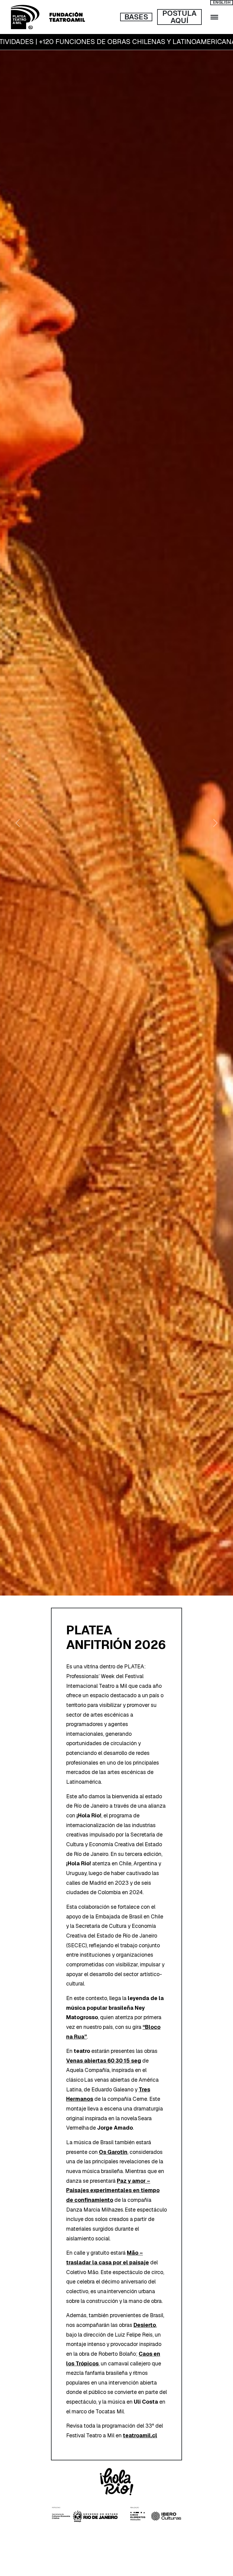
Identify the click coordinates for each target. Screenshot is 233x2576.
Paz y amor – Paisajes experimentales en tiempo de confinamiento (113, 2190)
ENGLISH (222, 2)
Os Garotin (113, 2152)
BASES (136, 17)
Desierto (145, 2325)
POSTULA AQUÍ (179, 17)
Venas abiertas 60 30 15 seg (104, 2061)
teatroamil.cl (140, 2435)
